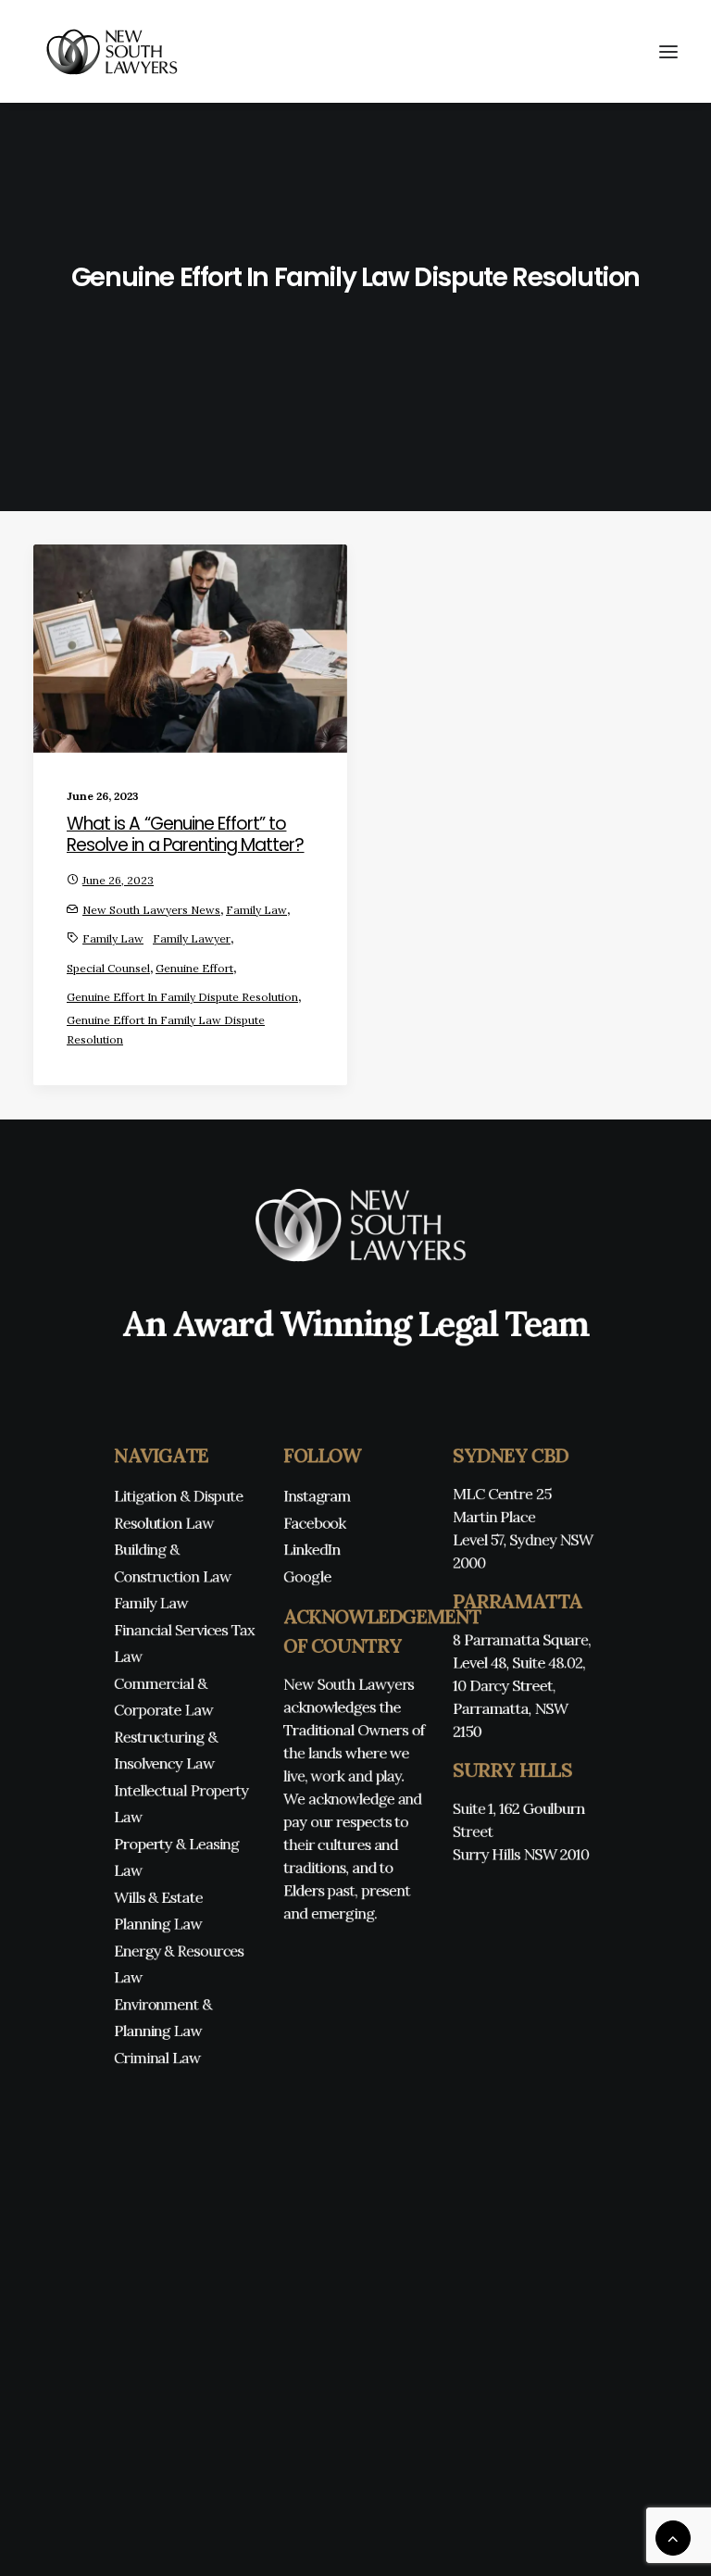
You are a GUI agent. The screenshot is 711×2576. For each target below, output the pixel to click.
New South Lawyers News (151, 910)
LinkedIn (312, 1550)
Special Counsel (108, 968)
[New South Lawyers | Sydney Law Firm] (108, 51)
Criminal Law (157, 2057)
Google (307, 1576)
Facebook (315, 1523)
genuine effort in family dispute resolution (182, 997)
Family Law (256, 910)
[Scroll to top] (673, 2537)
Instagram (317, 1496)
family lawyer (192, 938)
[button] (668, 51)
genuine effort (194, 968)
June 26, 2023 (118, 880)
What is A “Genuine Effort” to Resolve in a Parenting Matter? (186, 834)
